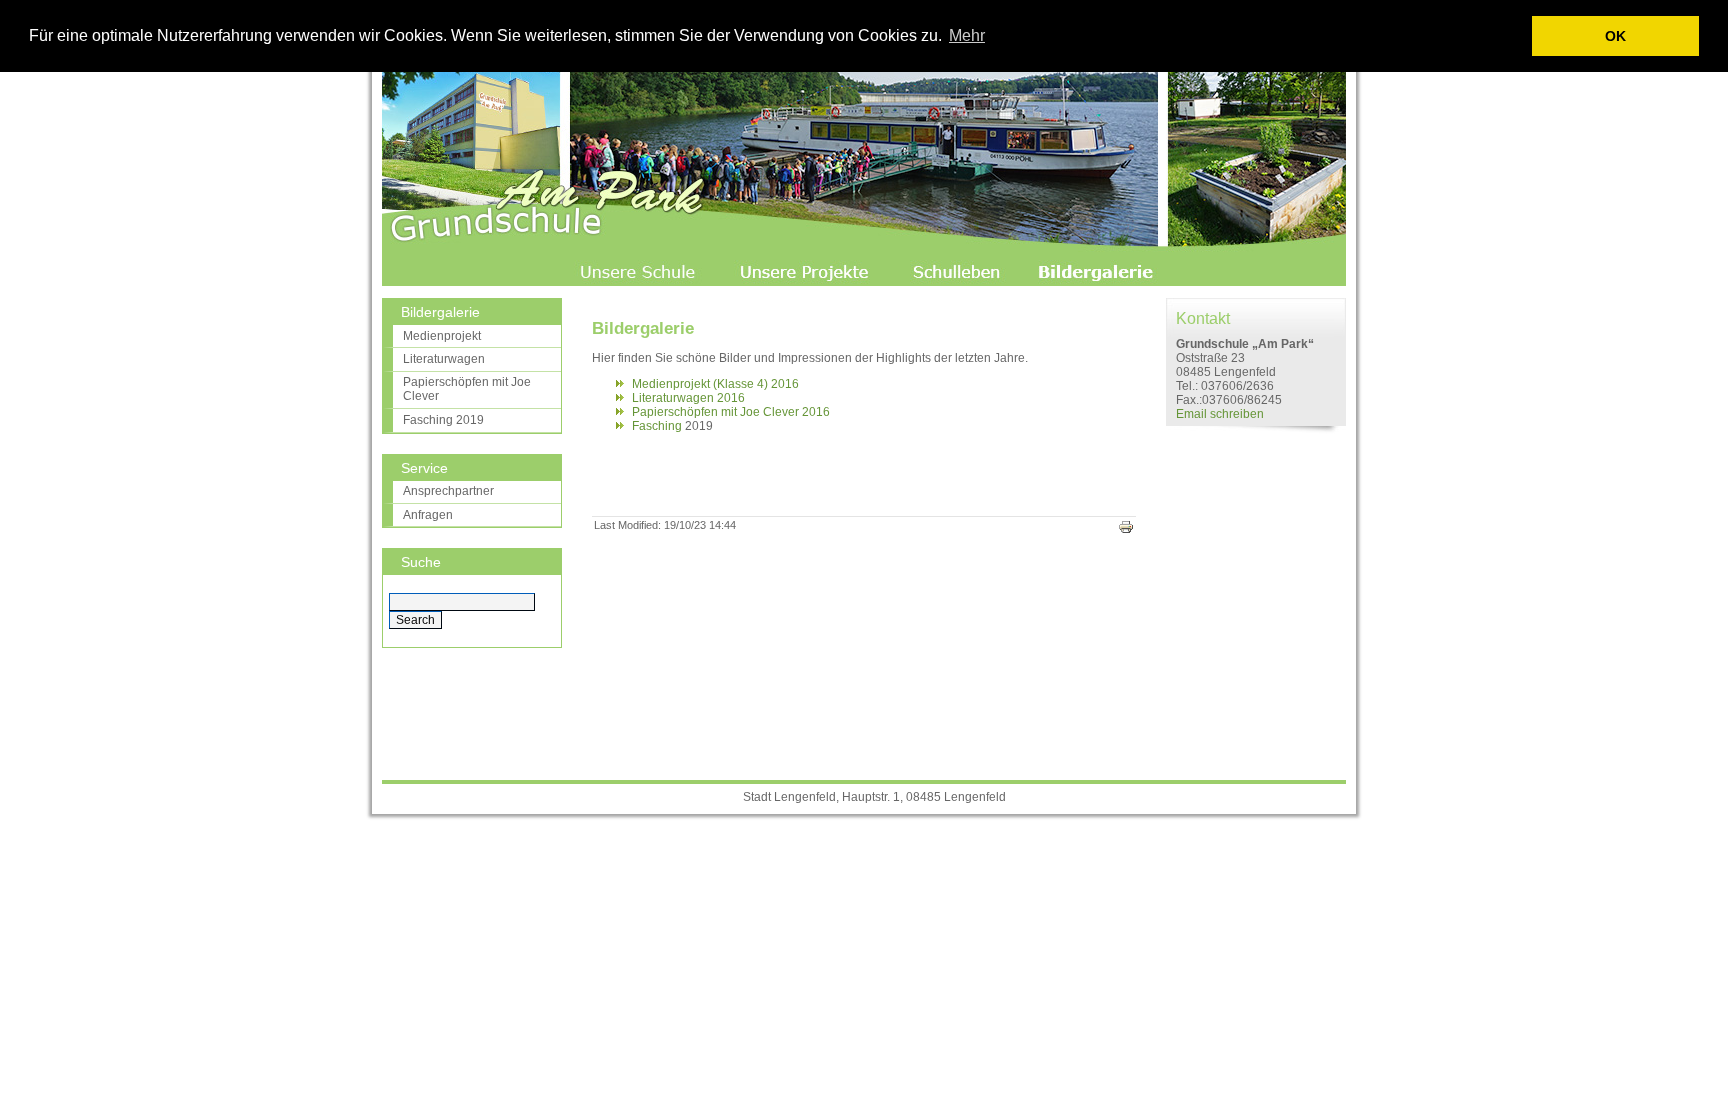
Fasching (657, 426)
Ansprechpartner (448, 491)
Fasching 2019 (443, 420)
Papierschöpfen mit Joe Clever (467, 389)
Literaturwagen (444, 359)
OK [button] (1615, 36)
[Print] (1126, 531)
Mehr (967, 35)
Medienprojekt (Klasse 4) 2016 (715, 384)
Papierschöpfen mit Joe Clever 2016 (731, 412)
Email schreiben (1220, 414)
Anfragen (428, 515)
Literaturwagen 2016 (688, 398)
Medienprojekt (442, 336)
